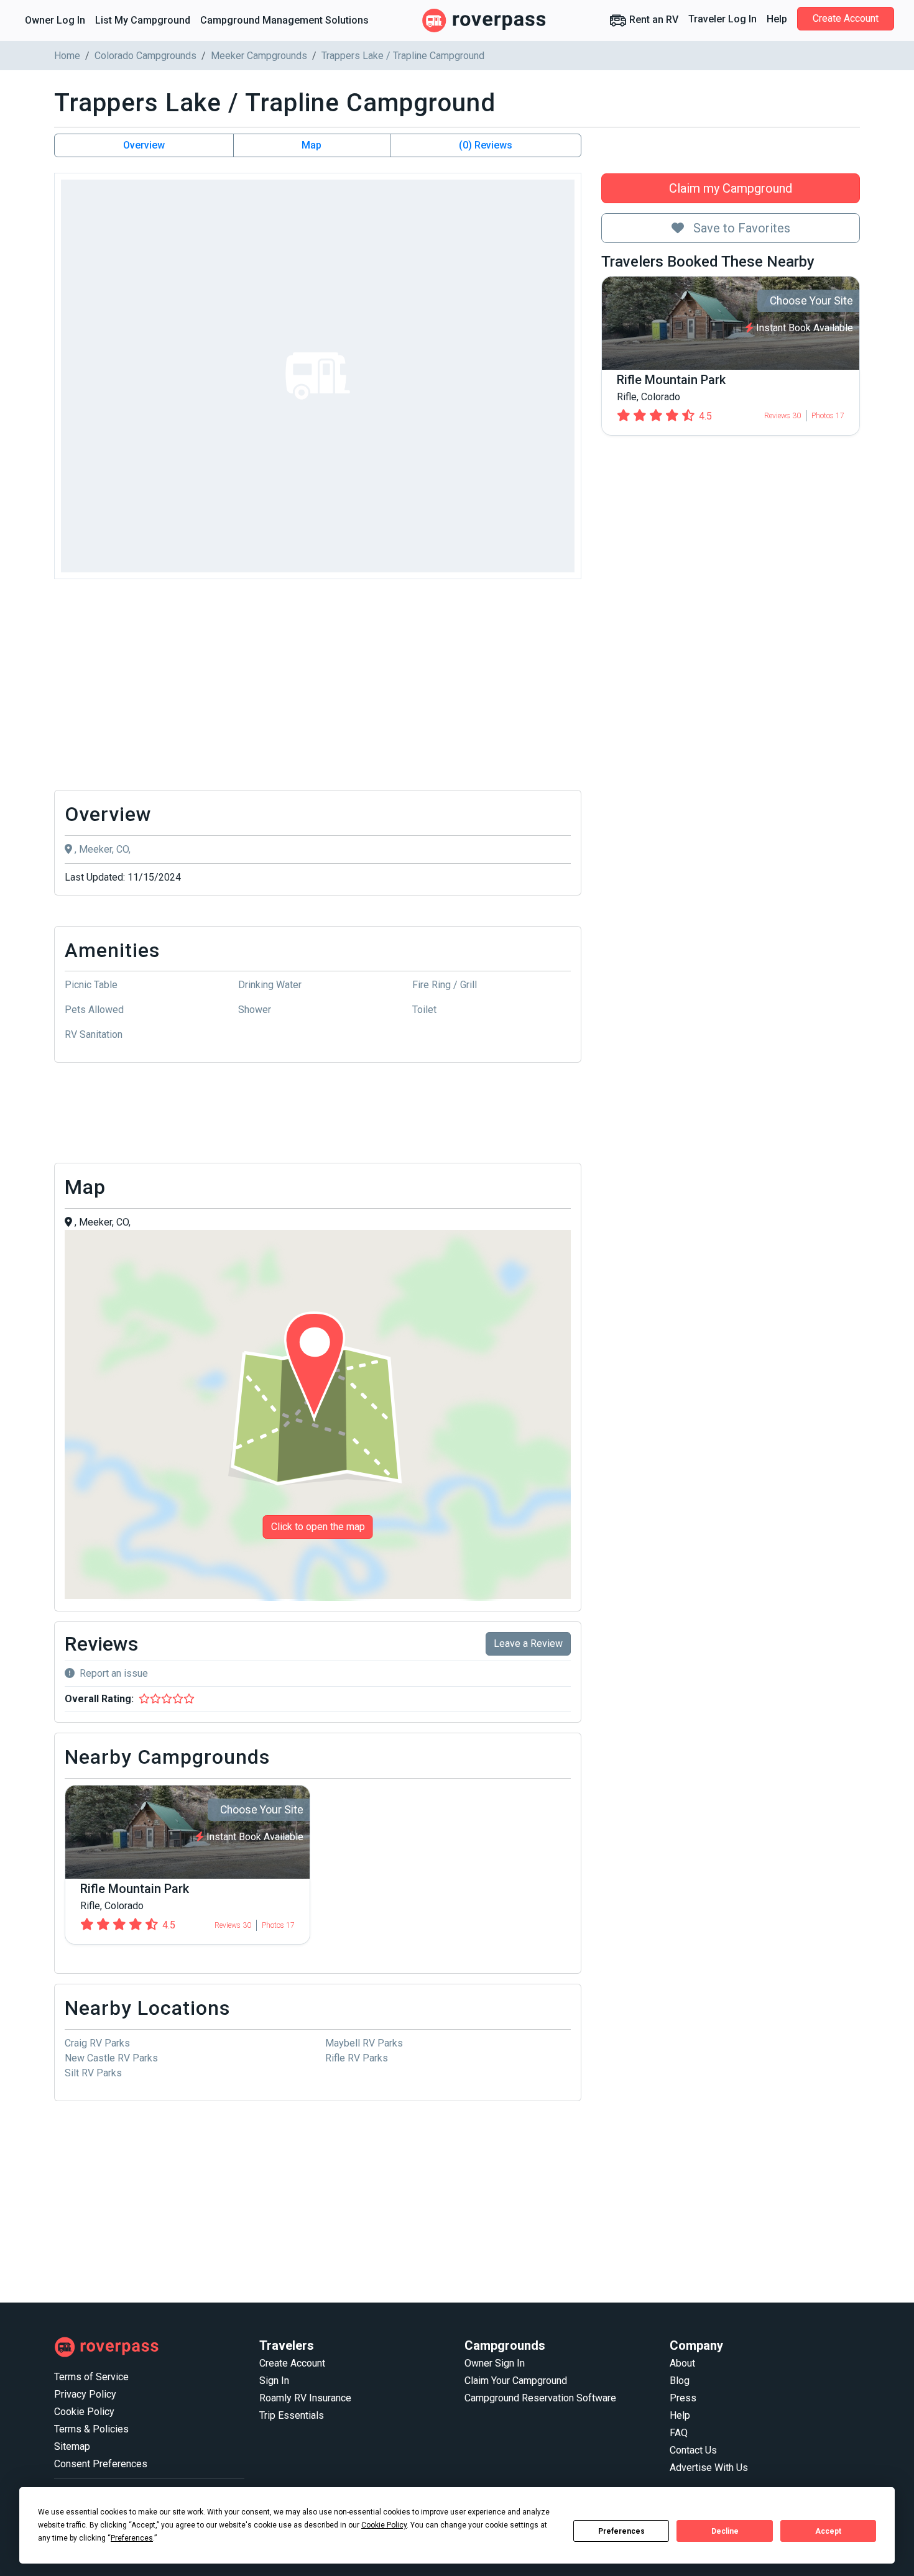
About (682, 2363)
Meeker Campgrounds (259, 56)
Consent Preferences (101, 2464)
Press (683, 2398)
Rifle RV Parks (357, 2058)
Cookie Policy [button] (384, 2525)
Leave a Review (528, 1643)
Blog (680, 2381)
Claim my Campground (731, 188)
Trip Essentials (292, 2415)
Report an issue (114, 1673)
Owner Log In (55, 20)
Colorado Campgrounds (145, 56)
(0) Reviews (486, 145)
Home (67, 56)
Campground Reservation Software (540, 2398)
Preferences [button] (132, 2538)
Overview (144, 145)
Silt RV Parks (93, 2073)
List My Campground (143, 20)
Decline (725, 2531)
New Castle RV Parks (111, 2058)
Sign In (274, 2381)
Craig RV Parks (97, 2043)
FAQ (679, 2433)
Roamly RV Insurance (305, 2398)
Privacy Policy (85, 2394)
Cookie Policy (84, 2412)
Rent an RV (653, 20)
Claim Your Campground (516, 2381)
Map (312, 145)
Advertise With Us (709, 2468)
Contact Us (693, 2450)
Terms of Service (91, 2377)
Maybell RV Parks (364, 2043)
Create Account (846, 18)
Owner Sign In (495, 2363)
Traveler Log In (722, 19)
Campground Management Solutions (284, 20)
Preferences (621, 2531)
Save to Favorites (740, 228)
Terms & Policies (91, 2429)
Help (777, 19)
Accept (828, 2531)
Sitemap (72, 2446)
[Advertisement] (318, 688)
